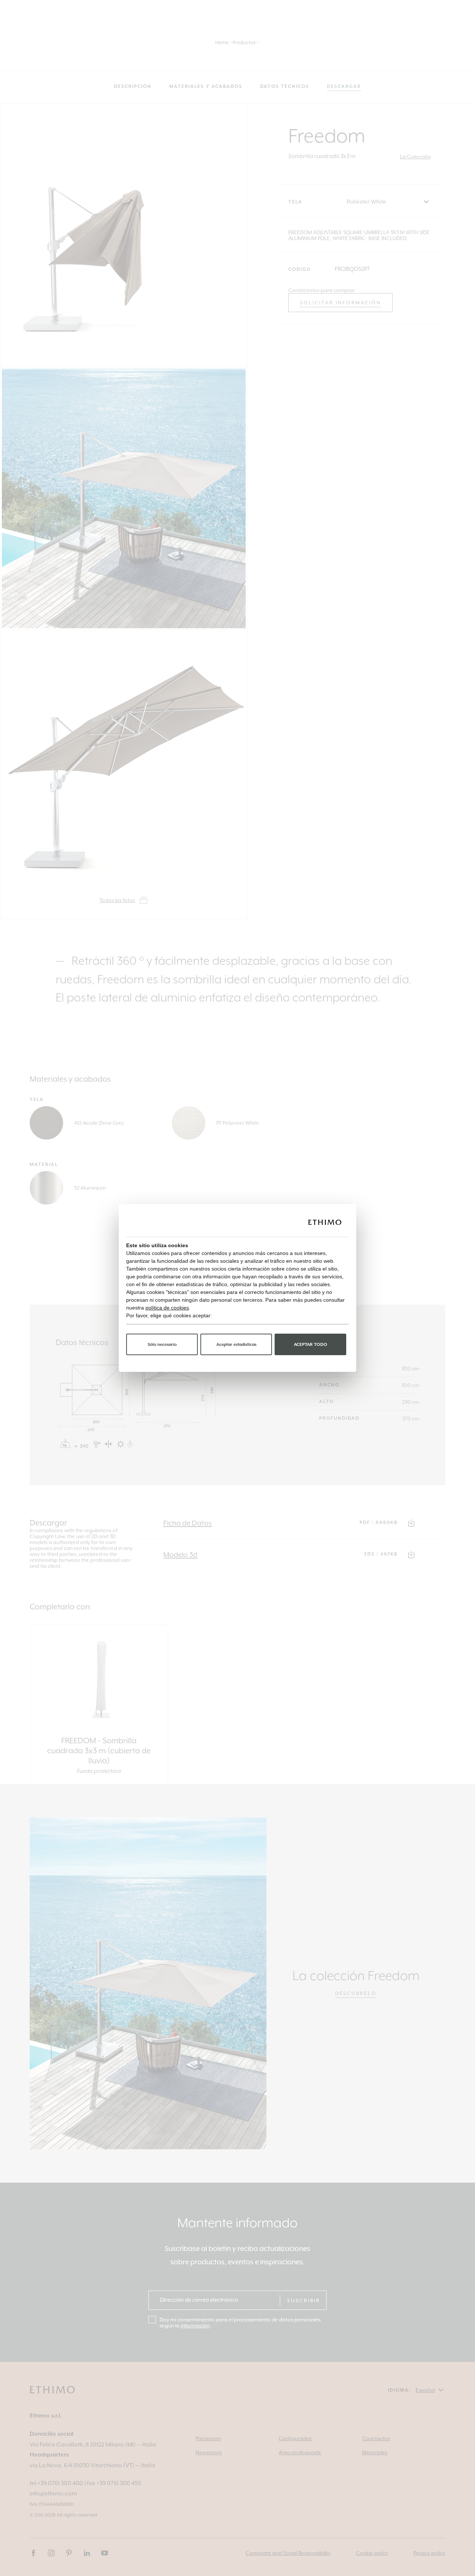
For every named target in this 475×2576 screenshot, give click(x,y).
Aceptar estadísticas (236, 1345)
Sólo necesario (162, 1345)
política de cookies (167, 1308)
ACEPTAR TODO (311, 1345)
